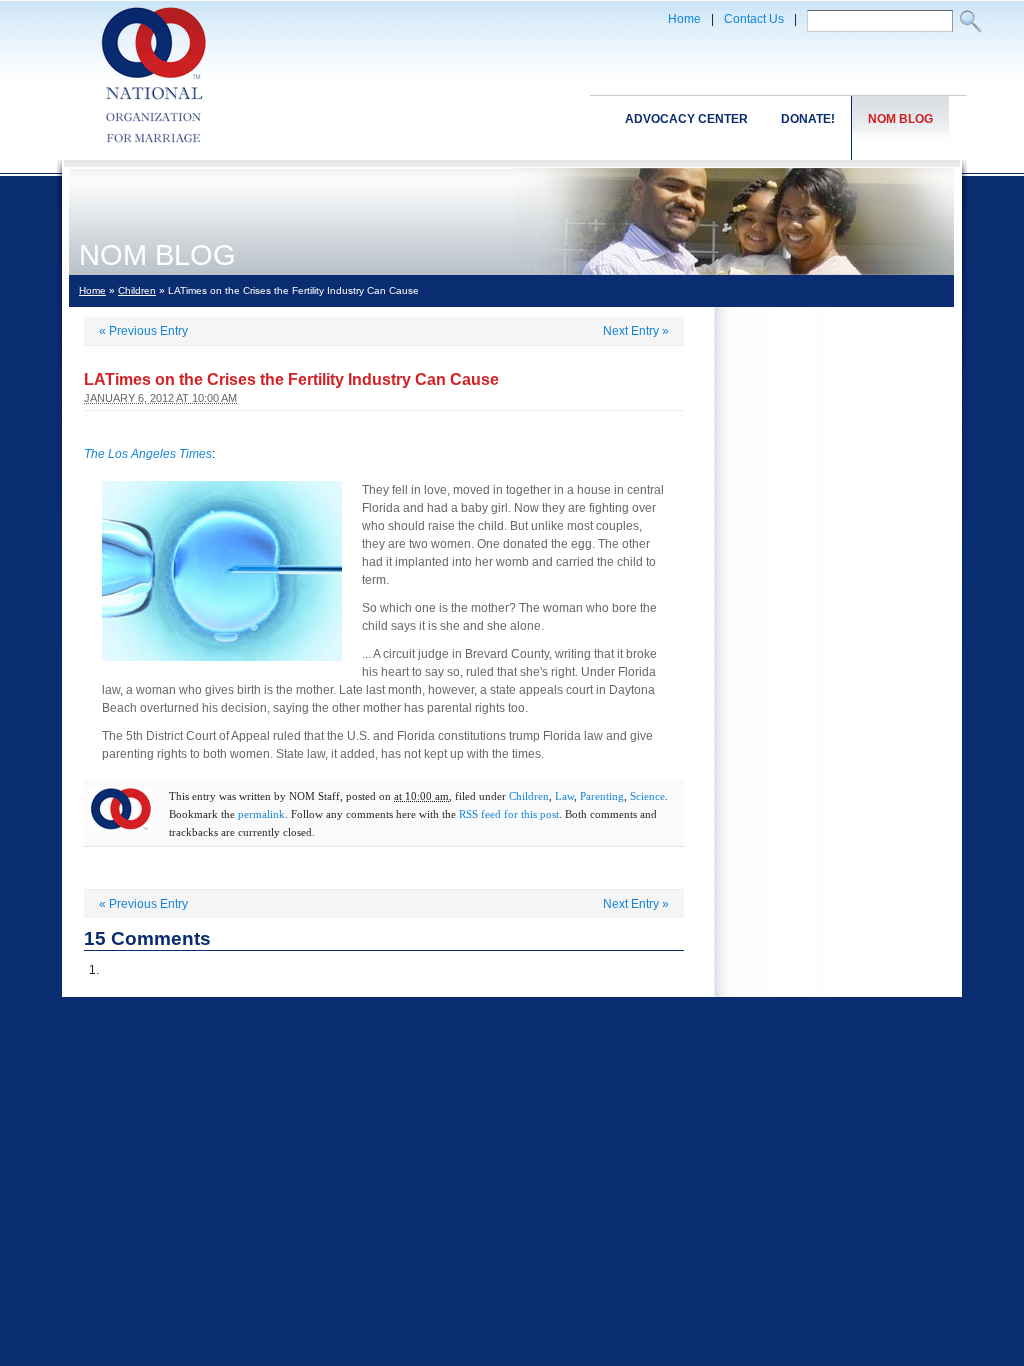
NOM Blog (900, 119)
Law (564, 796)
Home (684, 19)
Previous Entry (143, 331)
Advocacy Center (686, 119)
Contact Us (754, 19)
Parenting (602, 796)
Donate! (808, 119)
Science (647, 796)
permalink (261, 814)
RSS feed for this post (509, 814)
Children (137, 290)
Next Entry (636, 331)
